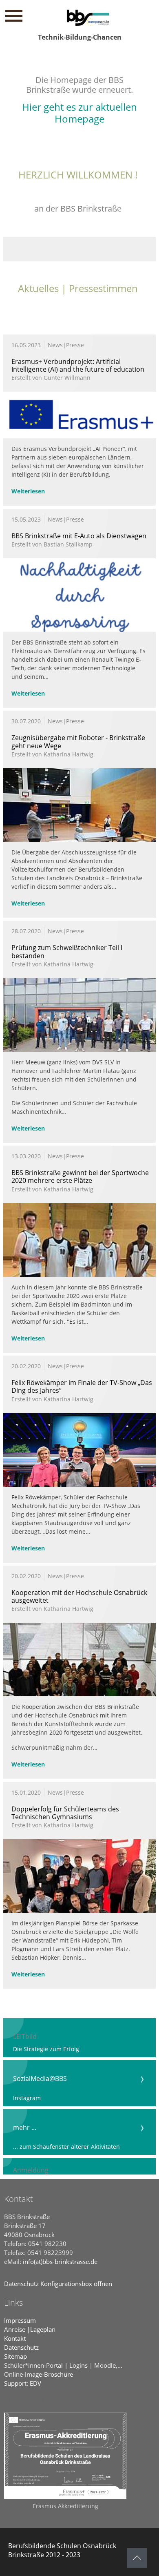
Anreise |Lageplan (30, 2329)
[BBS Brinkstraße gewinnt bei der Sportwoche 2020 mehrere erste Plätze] (79, 1275)
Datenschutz (21, 2347)
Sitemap (15, 2356)
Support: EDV (23, 2383)
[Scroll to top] (137, 2558)
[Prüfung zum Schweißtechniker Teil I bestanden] (79, 1036)
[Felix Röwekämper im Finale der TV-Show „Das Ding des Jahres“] (79, 1464)
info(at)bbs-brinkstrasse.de (60, 2262)
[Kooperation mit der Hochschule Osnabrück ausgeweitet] (79, 1680)
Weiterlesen (28, 491)
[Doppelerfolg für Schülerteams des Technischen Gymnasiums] (79, 1897)
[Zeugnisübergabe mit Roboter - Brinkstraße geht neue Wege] (79, 826)
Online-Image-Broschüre (39, 2374)
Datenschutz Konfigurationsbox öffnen (58, 2284)
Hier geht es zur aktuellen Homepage (79, 113)
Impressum (20, 2320)
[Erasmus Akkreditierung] (65, 2456)
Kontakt (15, 2338)
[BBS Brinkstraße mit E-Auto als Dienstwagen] (79, 597)
